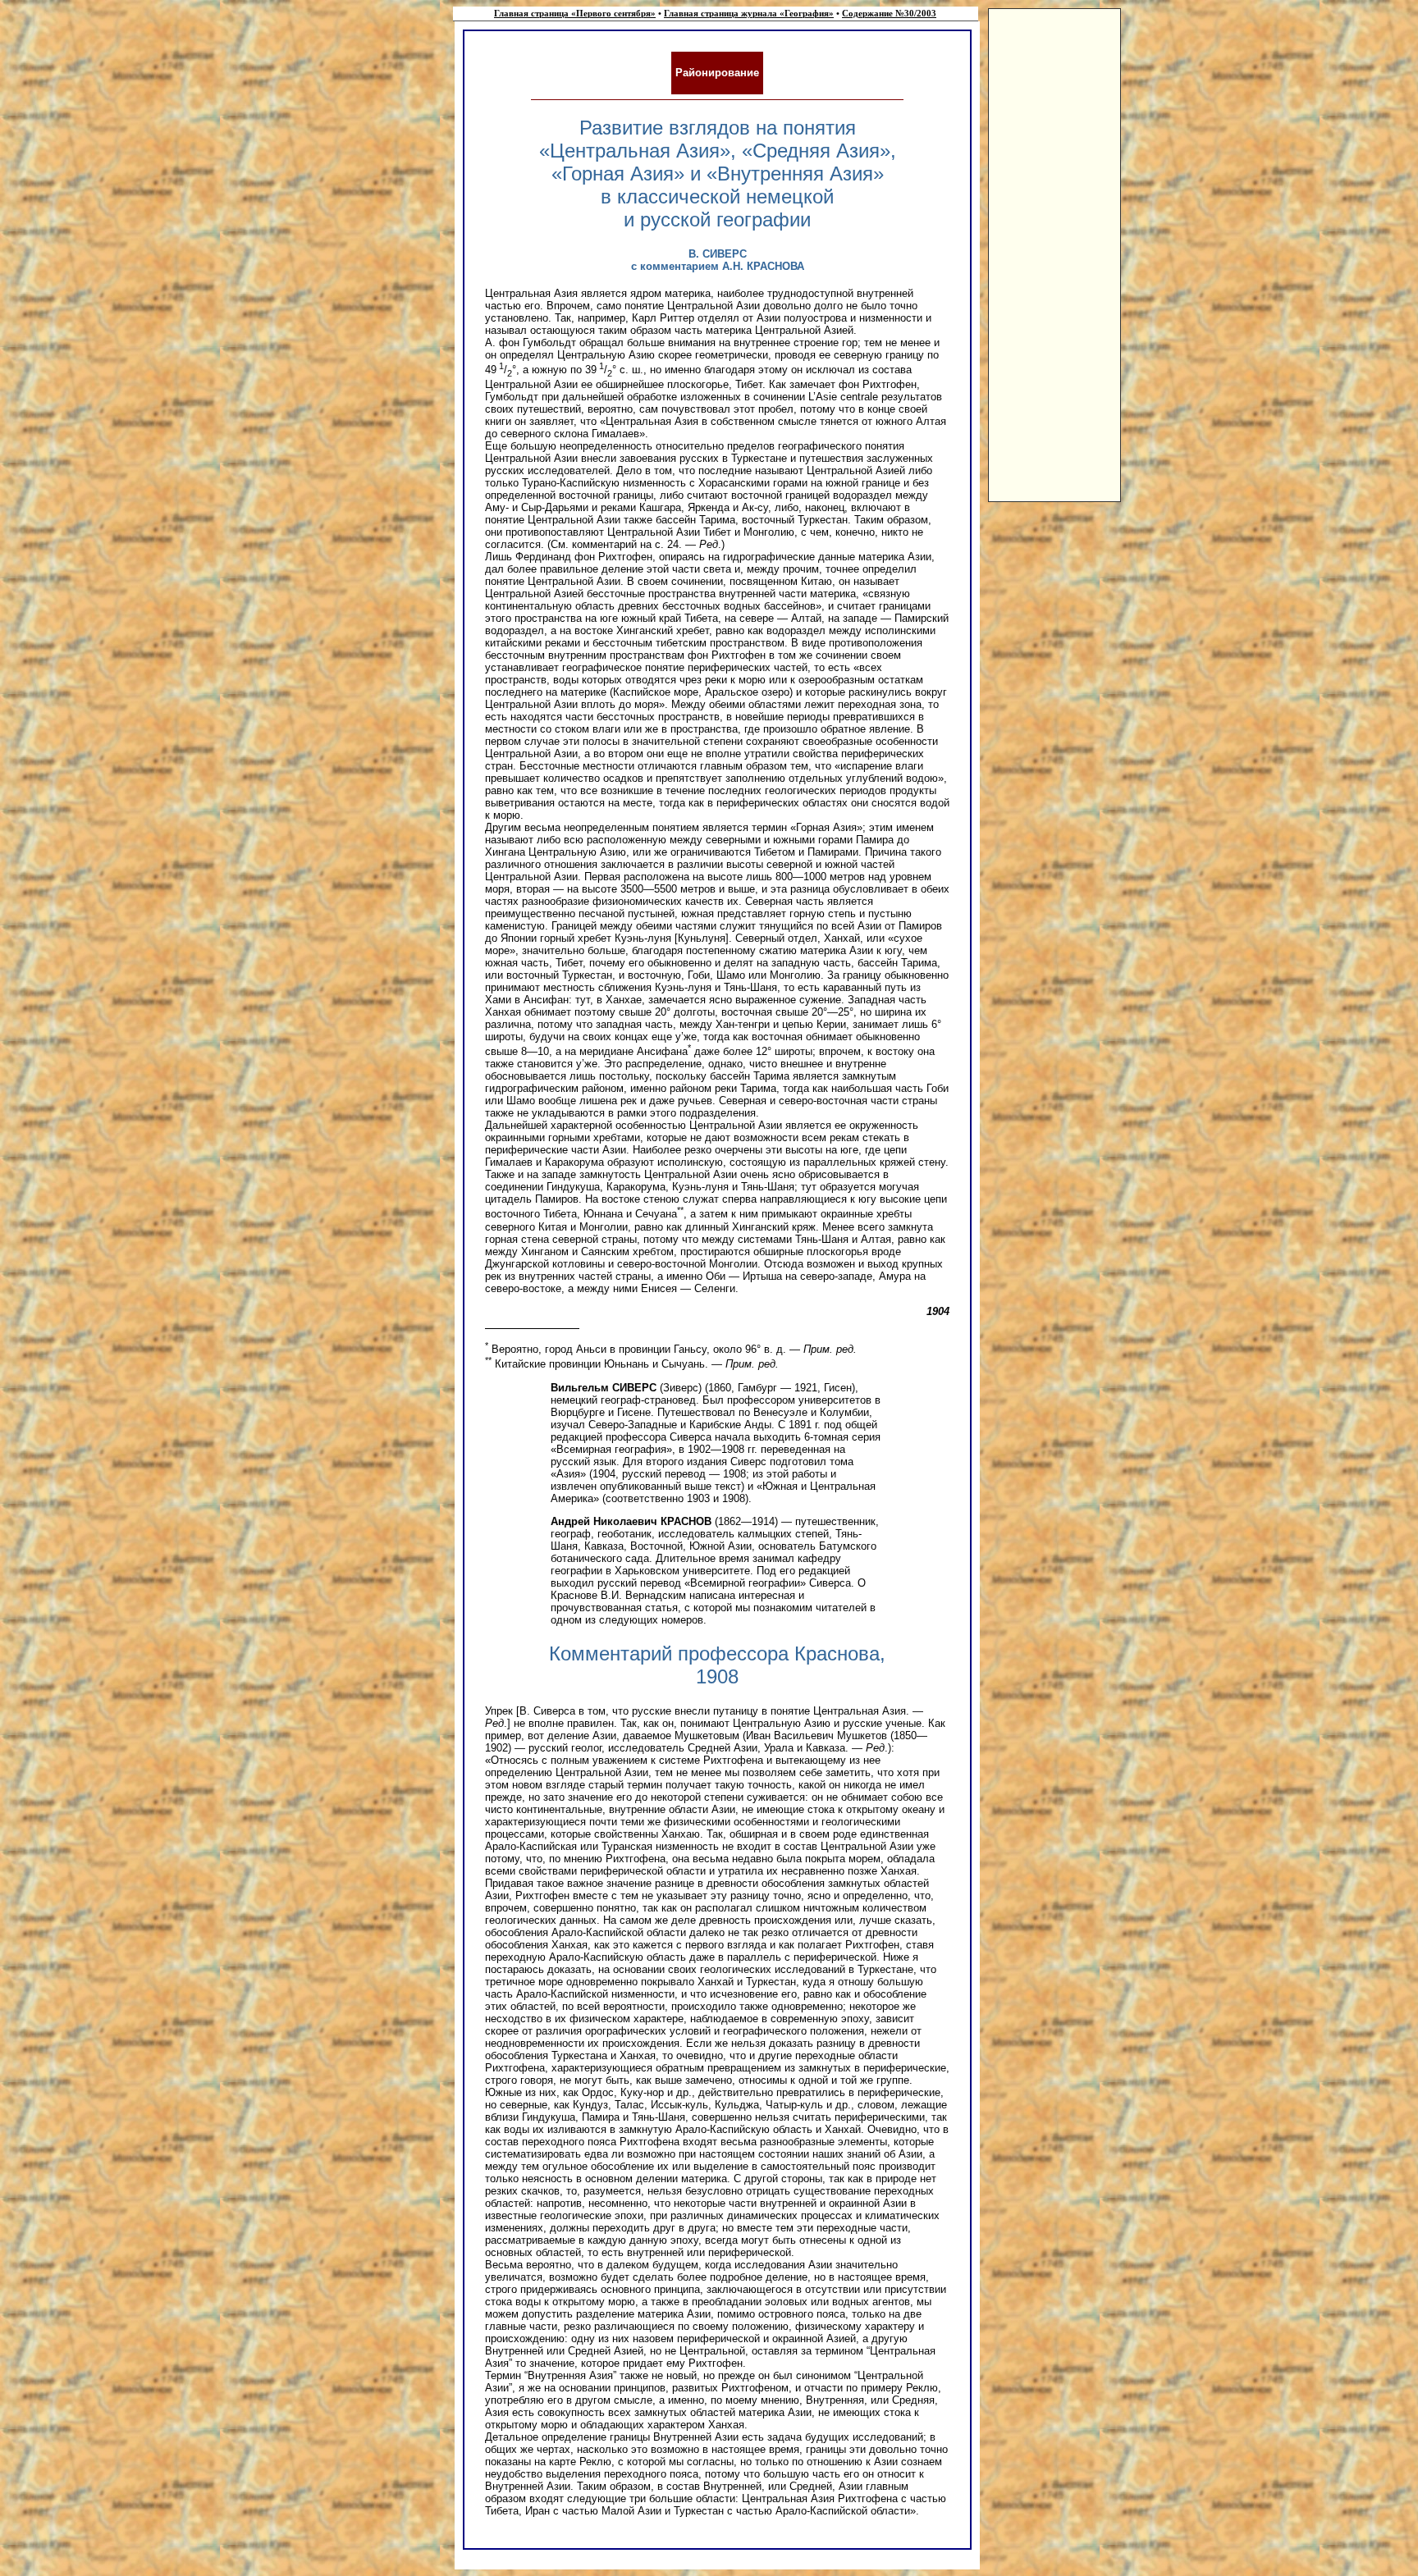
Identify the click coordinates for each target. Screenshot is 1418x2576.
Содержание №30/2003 (889, 14)
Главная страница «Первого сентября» (575, 14)
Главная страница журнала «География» (749, 14)
